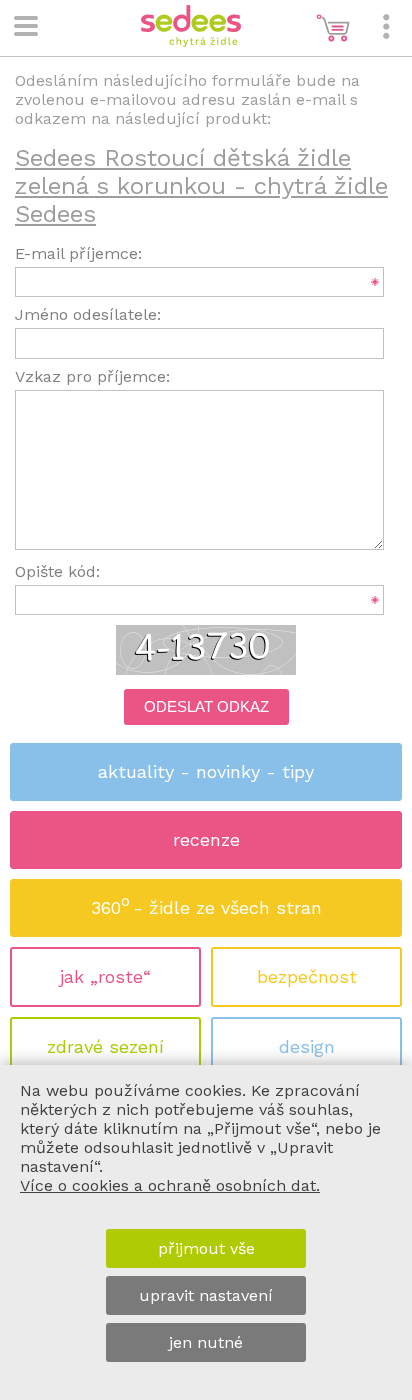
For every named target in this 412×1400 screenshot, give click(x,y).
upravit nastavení (206, 1295)
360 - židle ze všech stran (206, 905)
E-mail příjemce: (78, 253)
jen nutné (206, 1342)
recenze (206, 839)
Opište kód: (57, 571)
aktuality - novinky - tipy (206, 771)
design (307, 1046)
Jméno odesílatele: (88, 314)
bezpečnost (307, 976)
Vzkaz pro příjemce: (92, 376)
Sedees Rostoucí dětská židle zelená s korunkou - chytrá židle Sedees (201, 186)
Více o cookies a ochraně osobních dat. (170, 1185)
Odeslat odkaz (206, 707)
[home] (191, 41)
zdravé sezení (105, 1046)
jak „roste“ (105, 976)
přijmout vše (206, 1248)
